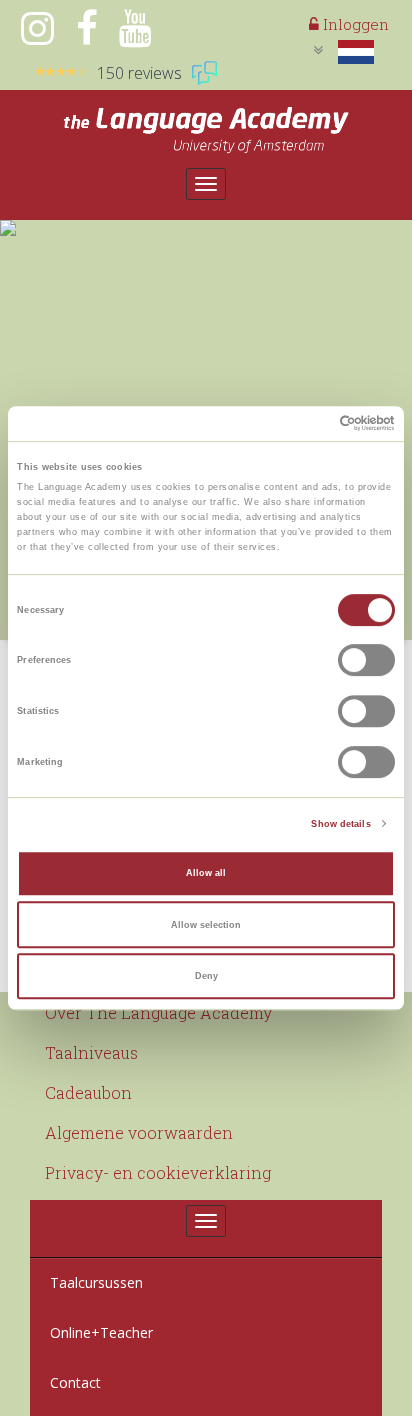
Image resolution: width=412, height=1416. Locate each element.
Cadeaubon (88, 1092)
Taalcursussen (96, 1282)
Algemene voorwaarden (139, 1132)
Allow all (206, 873)
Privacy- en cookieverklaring (158, 1172)
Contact (75, 1382)
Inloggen (354, 24)
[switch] (366, 661)
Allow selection (206, 925)
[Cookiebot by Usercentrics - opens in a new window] (307, 424)
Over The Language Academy (158, 1012)
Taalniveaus (91, 1052)
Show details (340, 824)
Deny (206, 976)
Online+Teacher (101, 1332)
